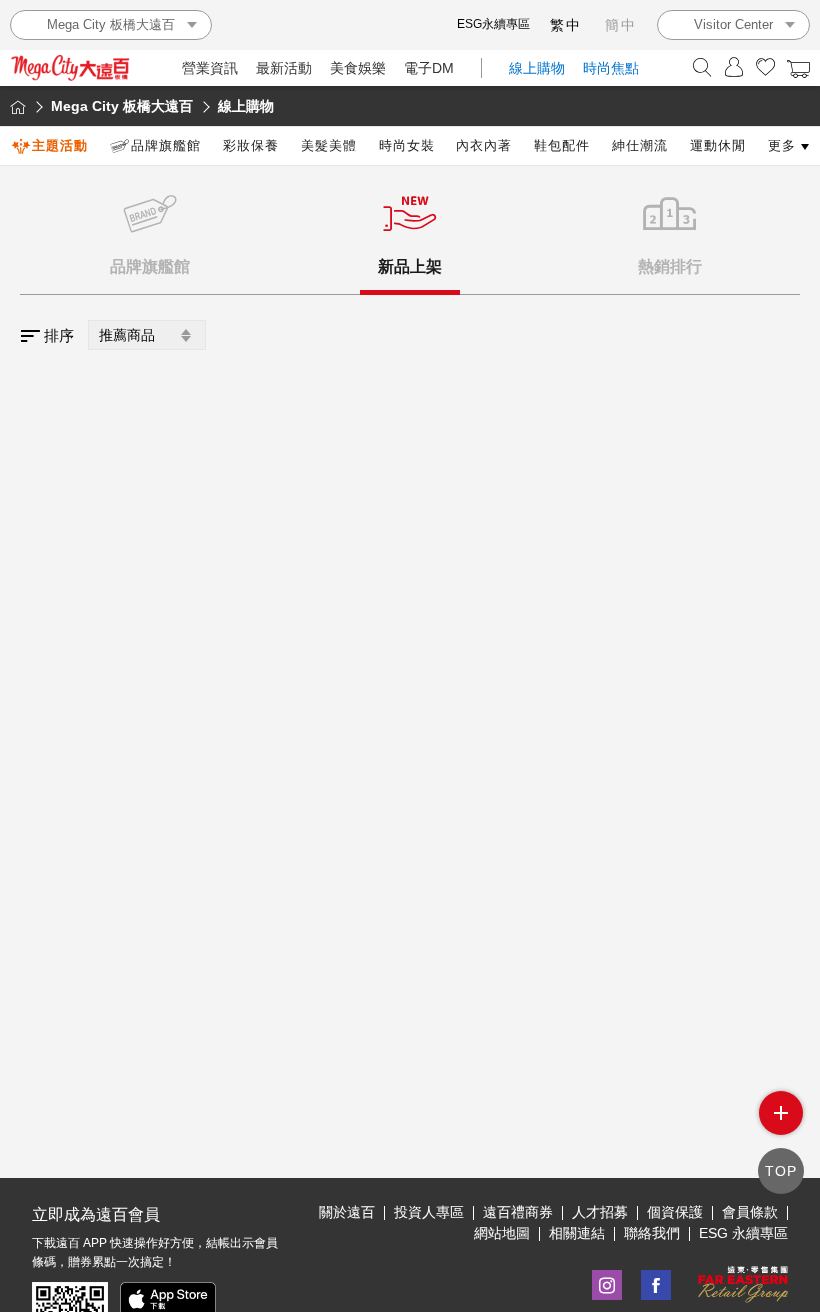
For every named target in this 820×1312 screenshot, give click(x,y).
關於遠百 (347, 1212)
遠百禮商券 (518, 1212)
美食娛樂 (358, 68)
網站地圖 (502, 1233)
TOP (781, 1171)
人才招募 (600, 1212)
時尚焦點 (611, 68)
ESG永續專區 (493, 24)
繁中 (566, 25)
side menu (781, 1113)
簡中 (621, 25)
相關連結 (577, 1233)
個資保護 (675, 1212)
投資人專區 (429, 1212)
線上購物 (537, 68)
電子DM (429, 68)
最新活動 (284, 68)
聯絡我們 (652, 1233)
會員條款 (750, 1212)
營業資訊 (210, 68)
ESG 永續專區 (743, 1233)
